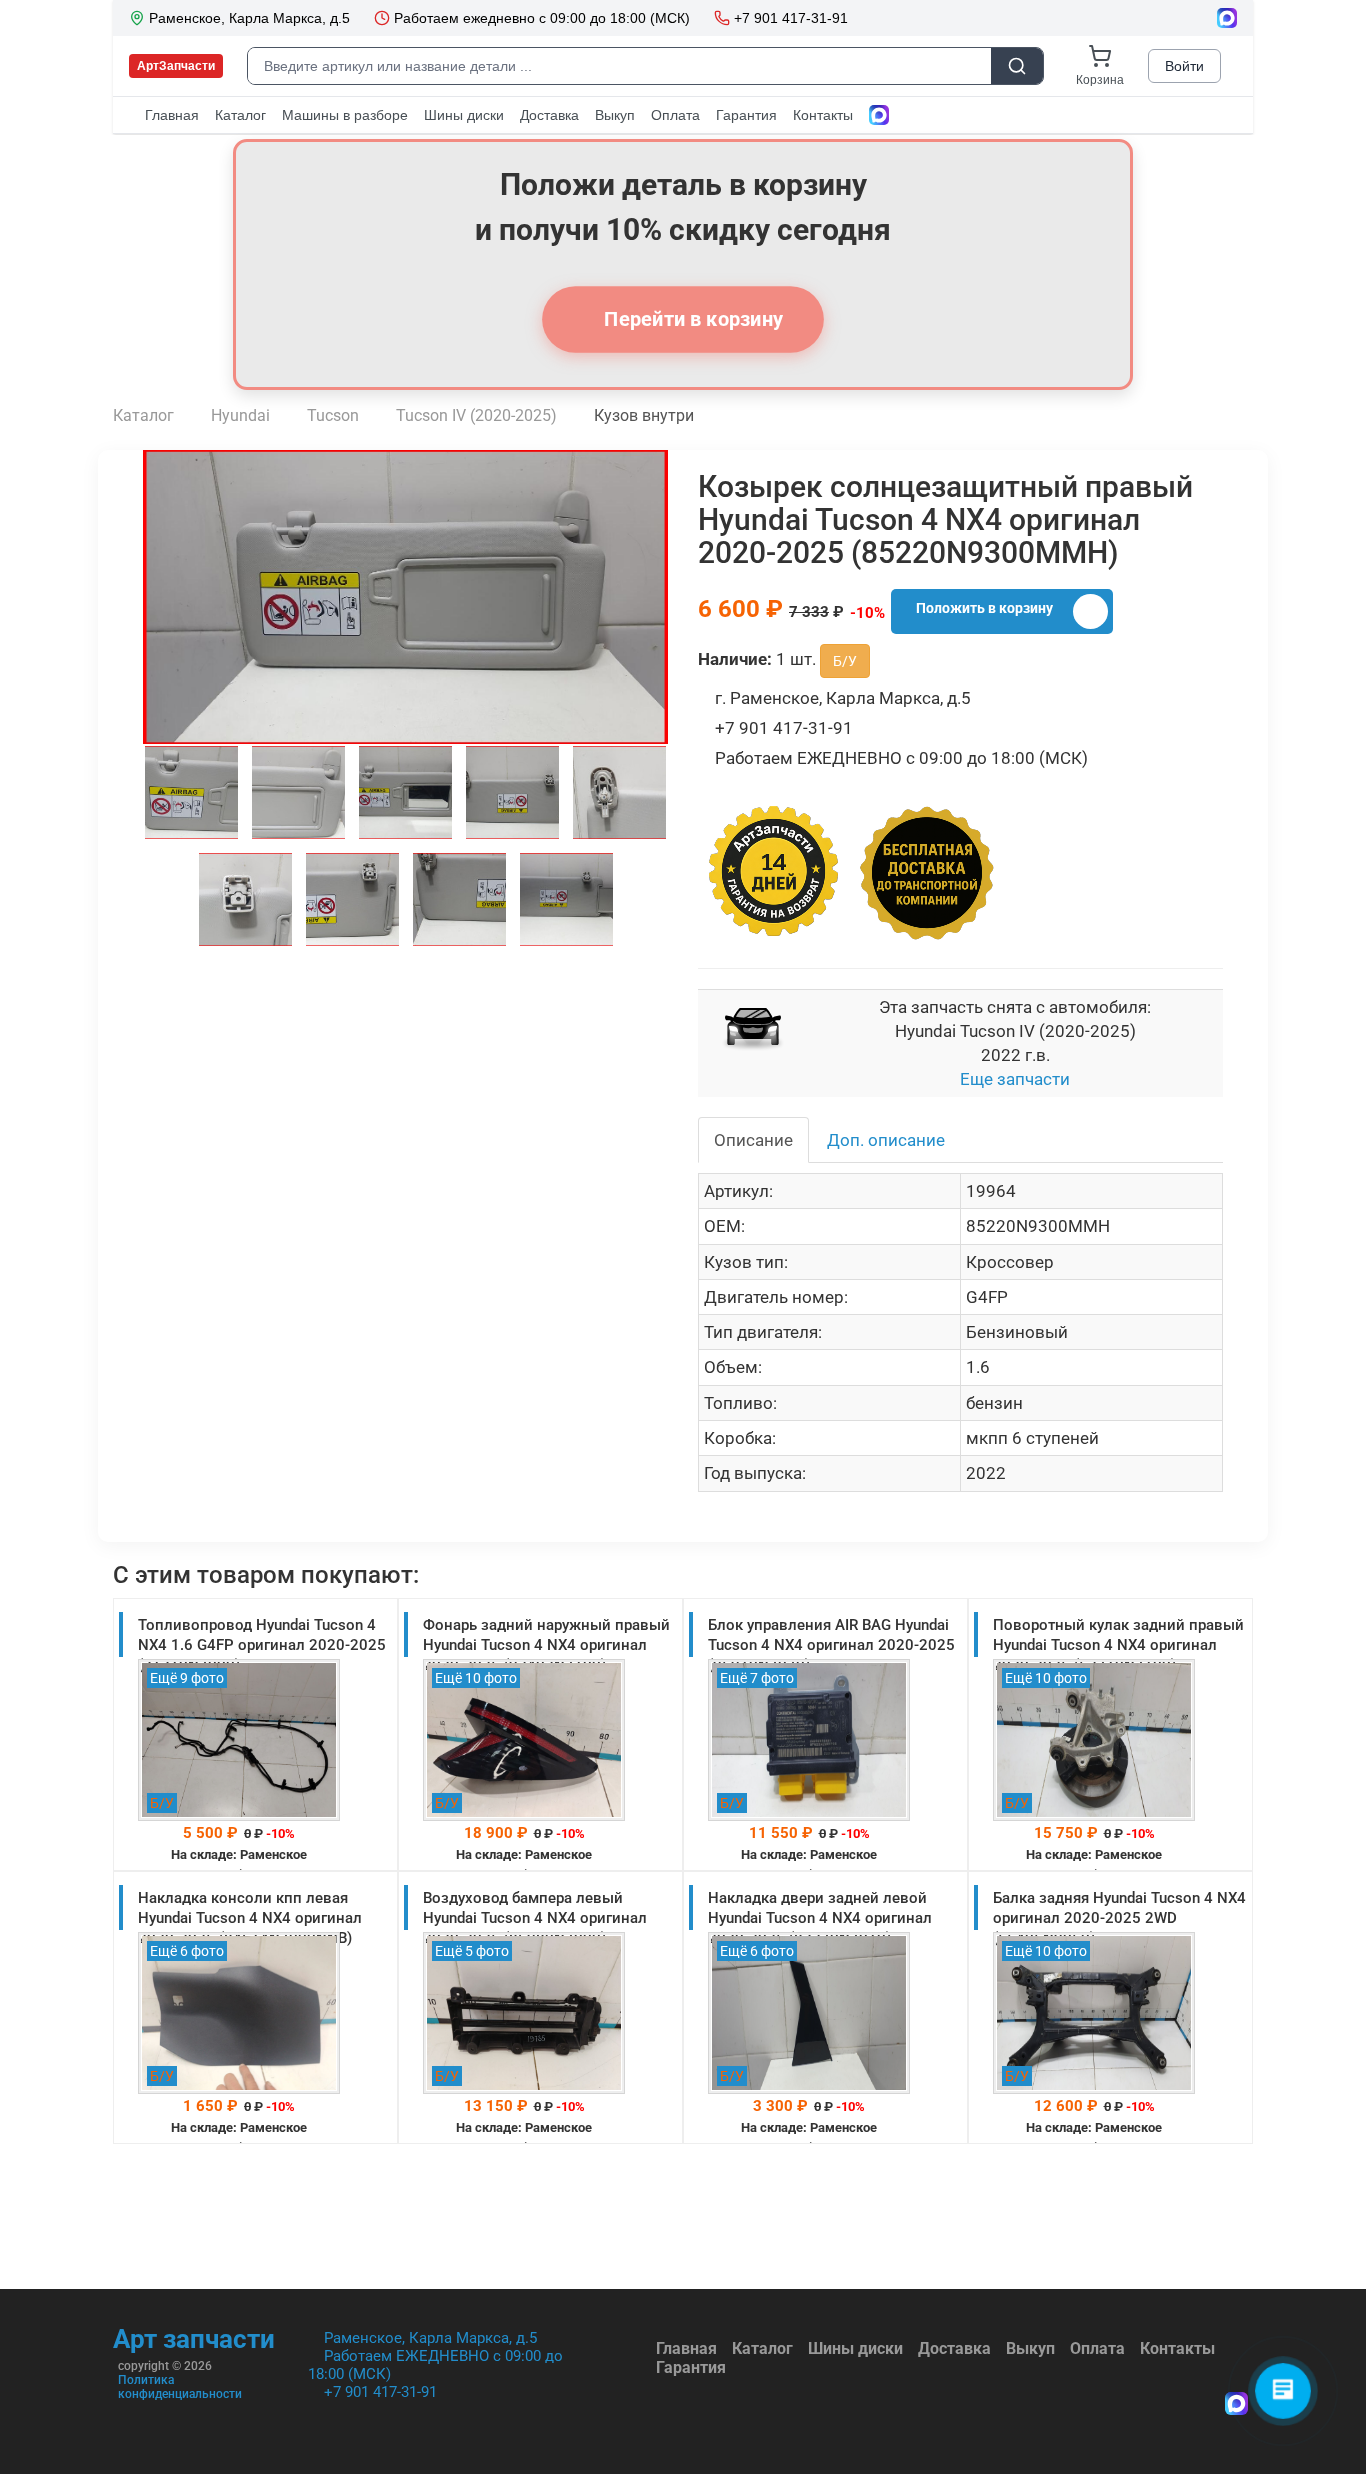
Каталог (762, 2348)
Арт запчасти (194, 2339)
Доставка (954, 2348)
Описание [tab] (753, 1140)
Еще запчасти (1015, 1079)
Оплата (1097, 2348)
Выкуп (1030, 2348)
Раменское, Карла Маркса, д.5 (430, 2338)
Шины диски (855, 2348)
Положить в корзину (984, 608)
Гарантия (691, 2367)
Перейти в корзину (691, 319)
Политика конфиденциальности (180, 2387)
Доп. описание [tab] (886, 1140)
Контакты (1177, 2348)
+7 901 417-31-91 (380, 2392)
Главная (686, 2348)
